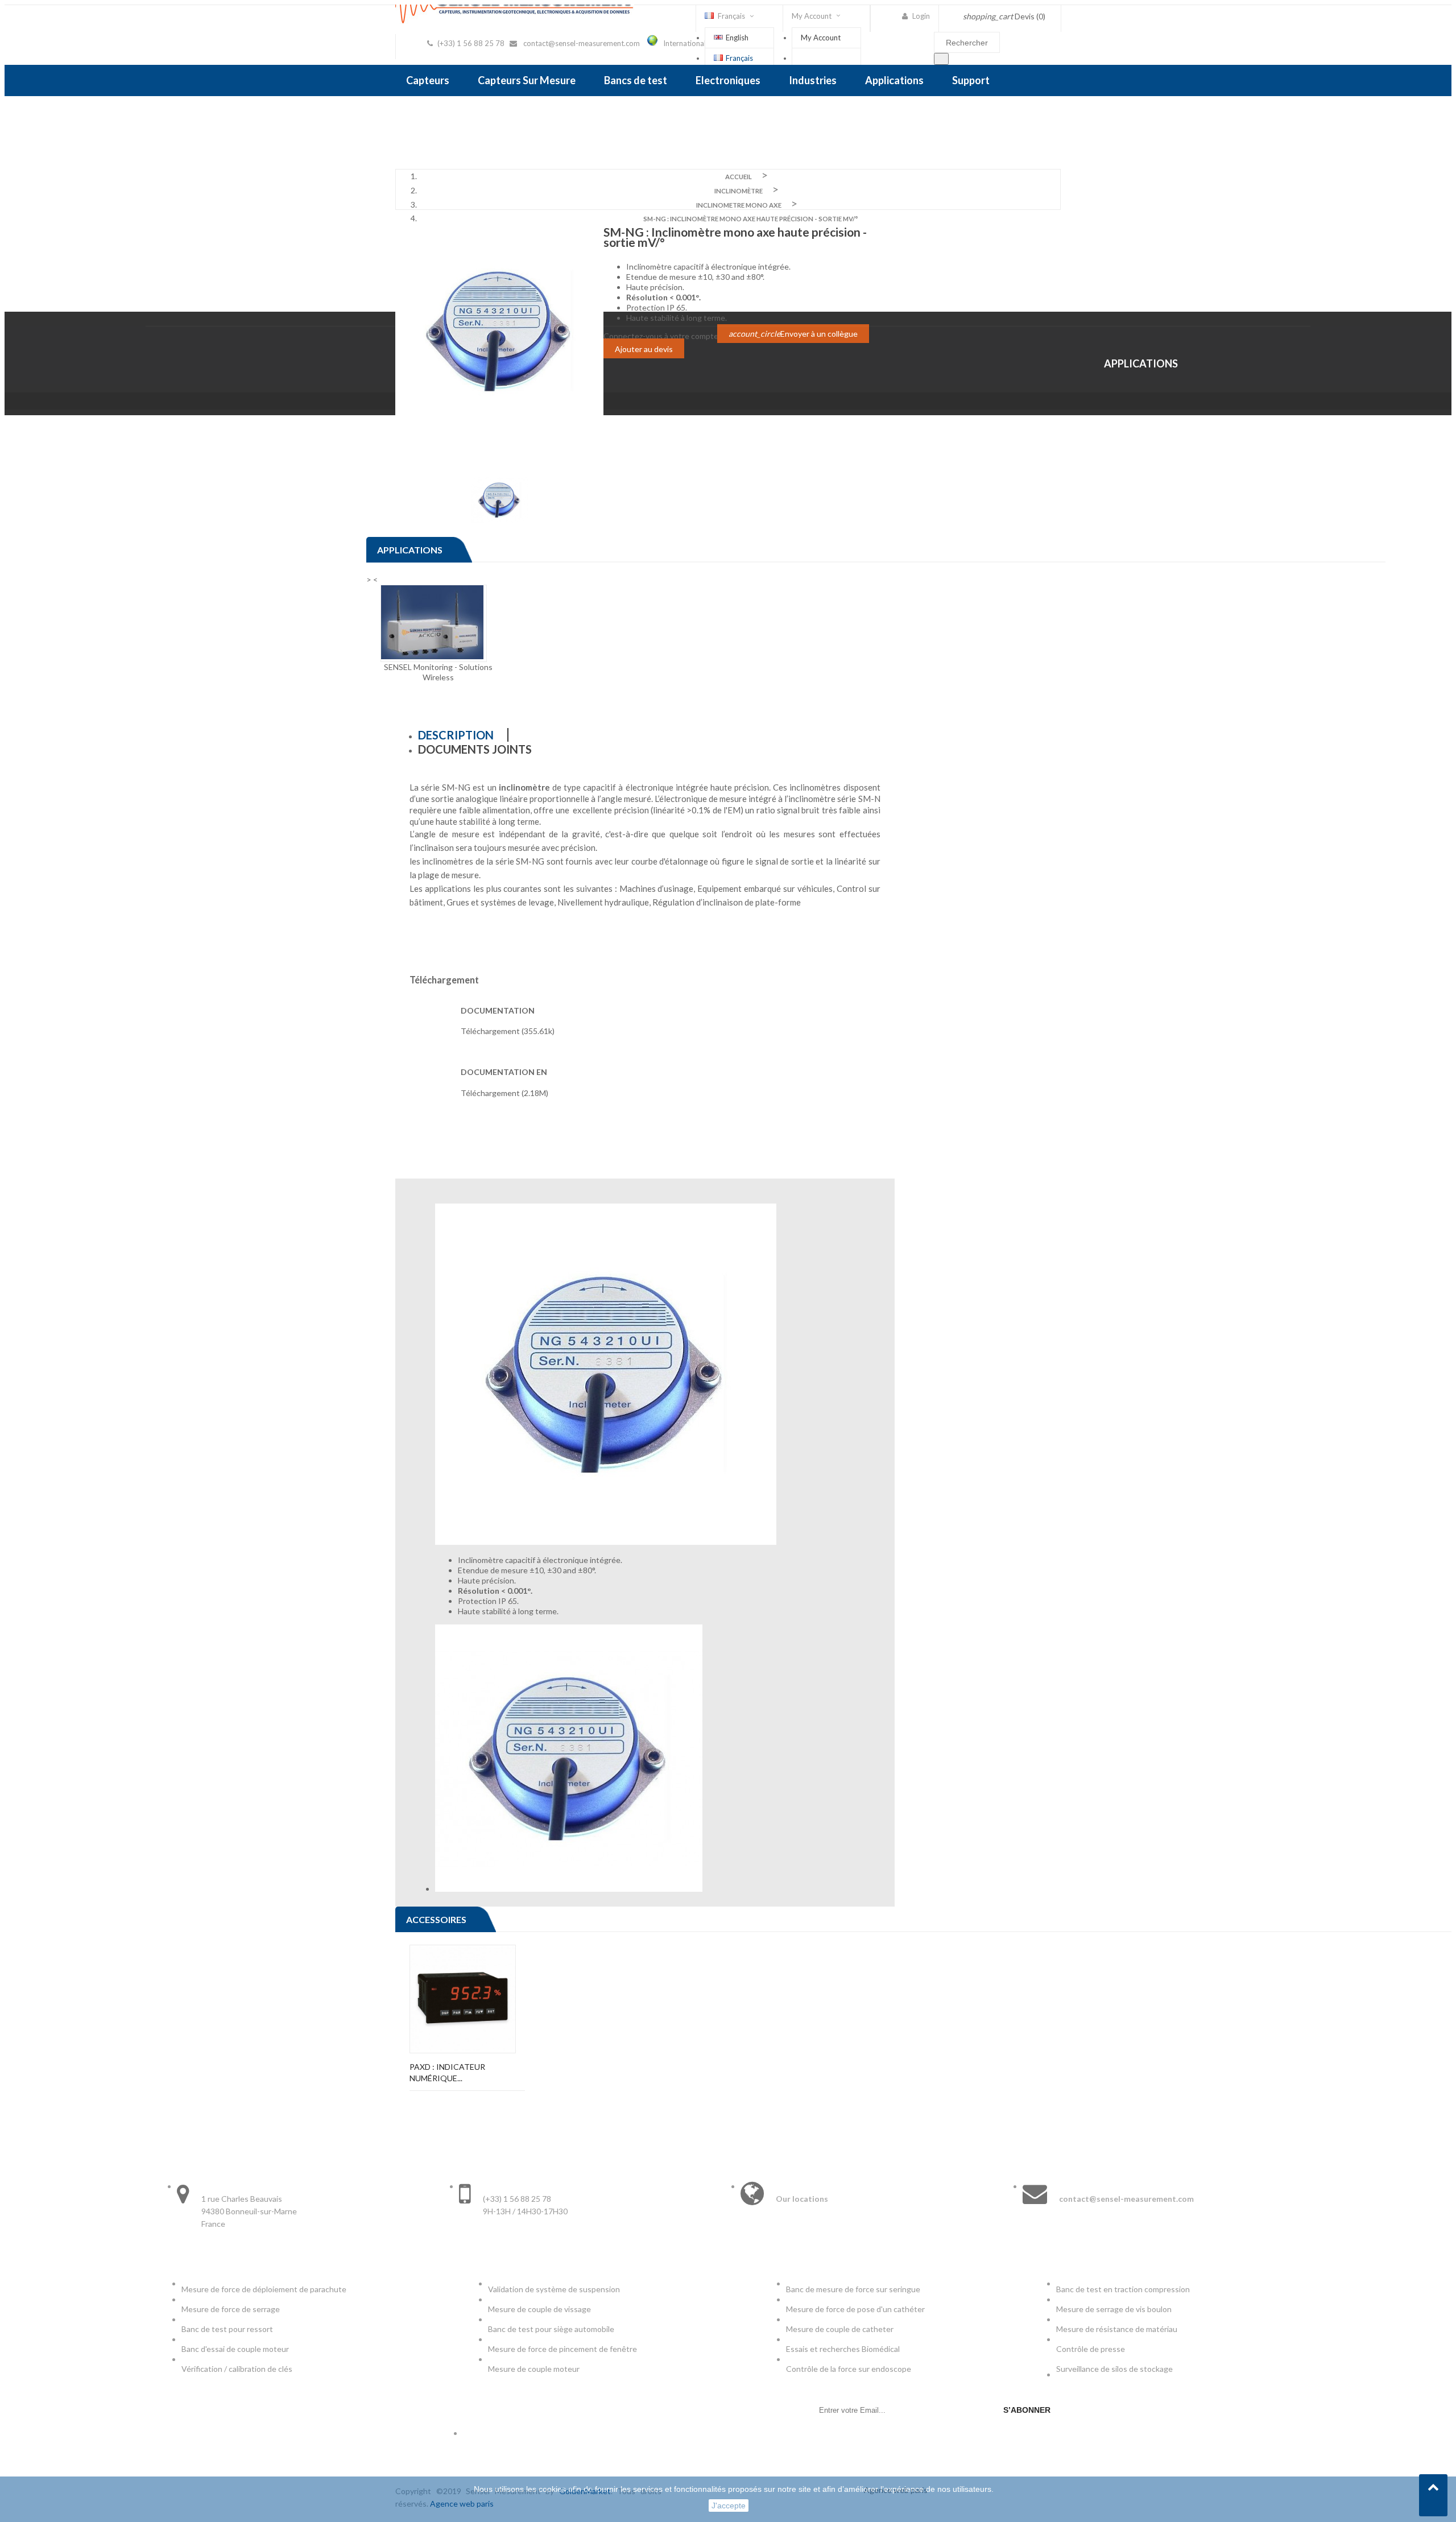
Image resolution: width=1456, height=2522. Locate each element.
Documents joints (475, 749)
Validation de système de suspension (554, 2289)
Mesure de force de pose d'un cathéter (855, 2309)
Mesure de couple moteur (534, 2369)
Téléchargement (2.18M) (504, 1093)
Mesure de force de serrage (231, 2309)
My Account (821, 38)
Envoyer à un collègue (793, 334)
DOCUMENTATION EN (504, 1072)
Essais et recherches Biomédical (844, 2349)
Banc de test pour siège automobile (551, 2329)
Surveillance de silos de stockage (1114, 2369)
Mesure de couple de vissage (540, 2309)
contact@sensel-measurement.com (582, 43)
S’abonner (1027, 2410)
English (737, 38)
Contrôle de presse (1091, 2349)
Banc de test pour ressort (227, 2329)
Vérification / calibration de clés (237, 2369)
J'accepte (729, 2506)
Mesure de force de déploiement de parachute (264, 2289)
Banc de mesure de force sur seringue (853, 2289)
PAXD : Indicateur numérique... (447, 2072)
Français (739, 58)
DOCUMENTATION (498, 1010)
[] (941, 59)
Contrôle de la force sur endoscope (849, 2369)
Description (456, 735)
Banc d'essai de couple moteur (235, 2349)
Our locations (802, 2199)
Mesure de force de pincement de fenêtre (563, 2349)
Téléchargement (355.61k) (508, 1031)
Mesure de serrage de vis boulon (1114, 2309)
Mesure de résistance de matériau (1117, 2329)
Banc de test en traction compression (1123, 2289)
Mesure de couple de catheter (840, 2329)
